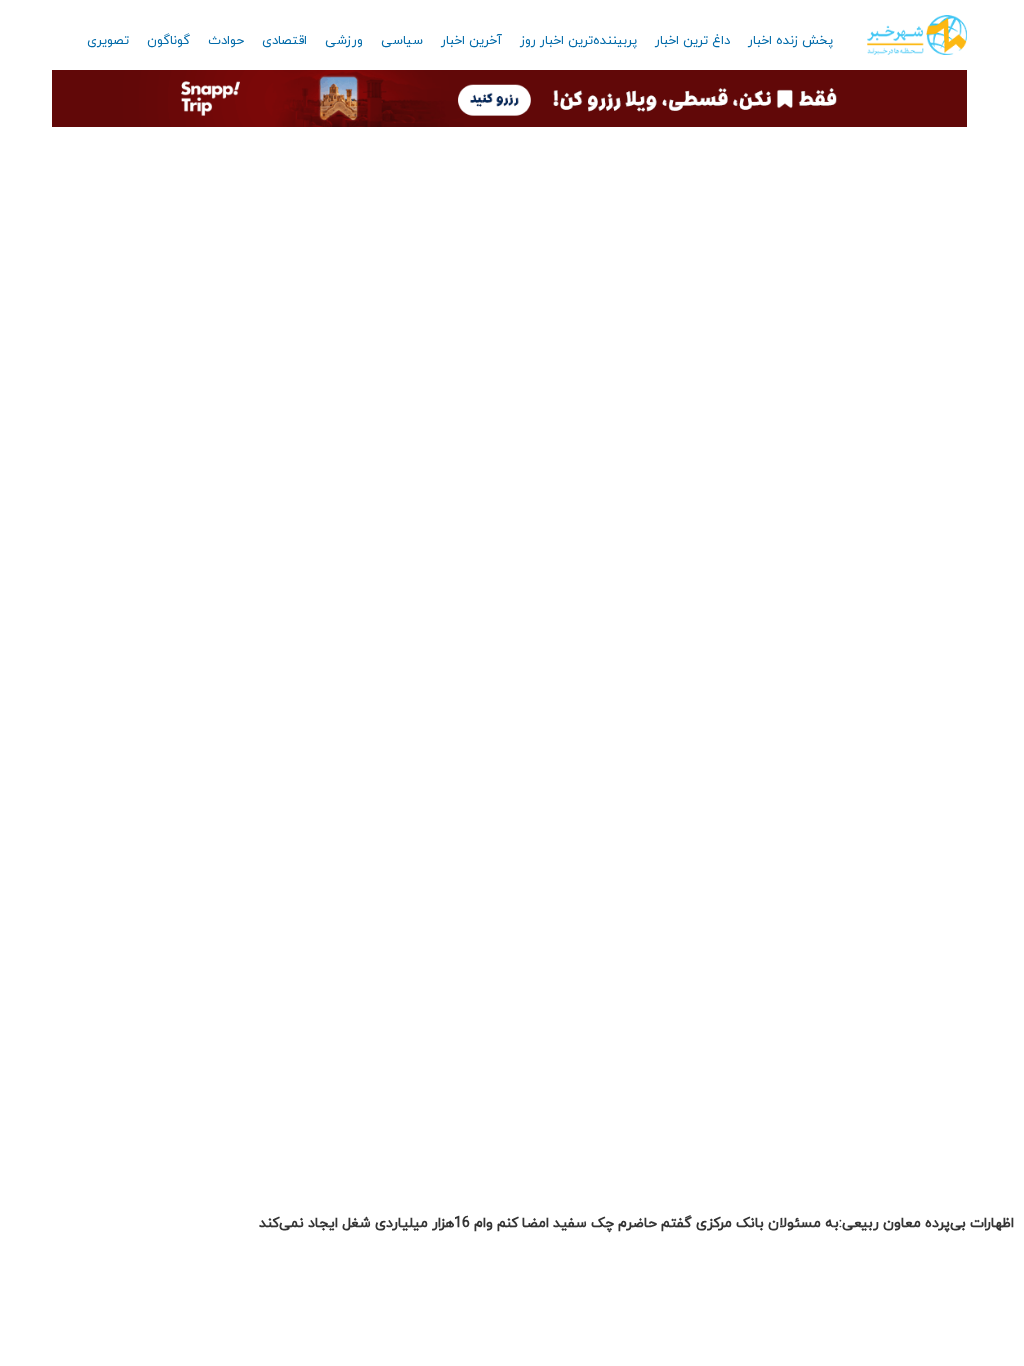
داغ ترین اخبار (692, 41)
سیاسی (402, 41)
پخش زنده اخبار (790, 41)
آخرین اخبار (471, 41)
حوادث (226, 41)
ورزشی (344, 41)
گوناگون (168, 41)
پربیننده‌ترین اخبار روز (578, 41)
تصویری (108, 41)
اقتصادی (284, 41)
